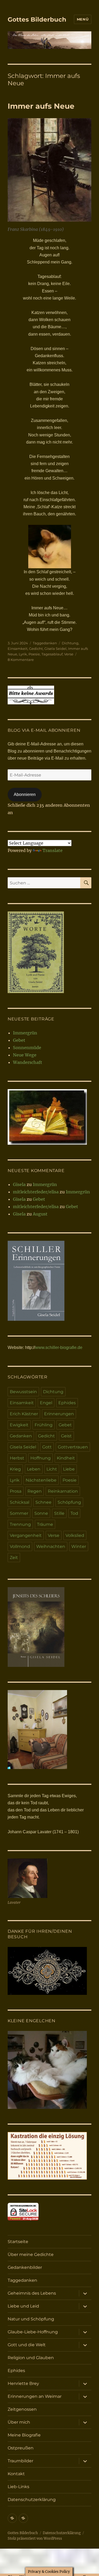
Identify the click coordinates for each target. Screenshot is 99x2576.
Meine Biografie (24, 2435)
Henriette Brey (23, 2383)
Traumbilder (20, 2461)
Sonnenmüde (27, 1048)
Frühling (44, 1425)
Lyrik (23, 654)
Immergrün (25, 1033)
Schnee (43, 1502)
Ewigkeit (19, 1425)
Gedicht (36, 649)
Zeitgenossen (22, 2409)
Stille (59, 1513)
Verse (69, 654)
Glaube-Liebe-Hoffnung (33, 2332)
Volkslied (75, 1535)
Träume (45, 1524)
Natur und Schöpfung (31, 2319)
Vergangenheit (26, 1535)
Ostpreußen (21, 2448)
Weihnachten (51, 1546)
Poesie (34, 654)
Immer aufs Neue (41, 106)
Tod (74, 1513)
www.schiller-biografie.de (59, 1347)
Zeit (14, 1558)
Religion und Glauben (31, 2358)
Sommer (19, 1513)
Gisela (19, 1184)
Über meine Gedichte (31, 2254)
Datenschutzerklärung (32, 2500)
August (40, 1214)
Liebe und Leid (23, 2306)
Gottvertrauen (73, 1447)
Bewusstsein (23, 1392)
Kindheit (66, 1458)
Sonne (41, 1513)
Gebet (19, 1040)
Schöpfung (69, 1502)
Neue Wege (25, 1055)
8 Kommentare (21, 660)
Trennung (20, 1524)
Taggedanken (45, 643)
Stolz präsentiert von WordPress (35, 2538)
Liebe (69, 1469)
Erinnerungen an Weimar (35, 2396)
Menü (83, 19)
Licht (52, 1469)
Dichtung (70, 643)
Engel (46, 1403)
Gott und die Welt (27, 2345)
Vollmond (20, 1546)
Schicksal (20, 1502)
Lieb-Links (18, 2487)
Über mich (19, 2422)
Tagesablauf (52, 654)
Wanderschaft (28, 1062)
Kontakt (16, 2474)
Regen (35, 1491)
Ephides (67, 1403)
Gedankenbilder (25, 2267)
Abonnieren (25, 794)
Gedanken (21, 1436)
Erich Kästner (24, 1414)
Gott (47, 1447)
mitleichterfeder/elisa (36, 1192)
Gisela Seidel (55, 649)
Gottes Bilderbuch (37, 19)
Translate (53, 850)
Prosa (16, 1491)
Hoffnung (41, 1458)
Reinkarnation (63, 1491)
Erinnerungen (59, 1414)
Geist (66, 1436)
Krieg (15, 1469)
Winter (79, 1546)
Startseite (18, 2242)
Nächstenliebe (41, 1480)
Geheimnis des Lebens (32, 2293)
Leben (34, 1469)
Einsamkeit (18, 649)
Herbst (17, 1458)
